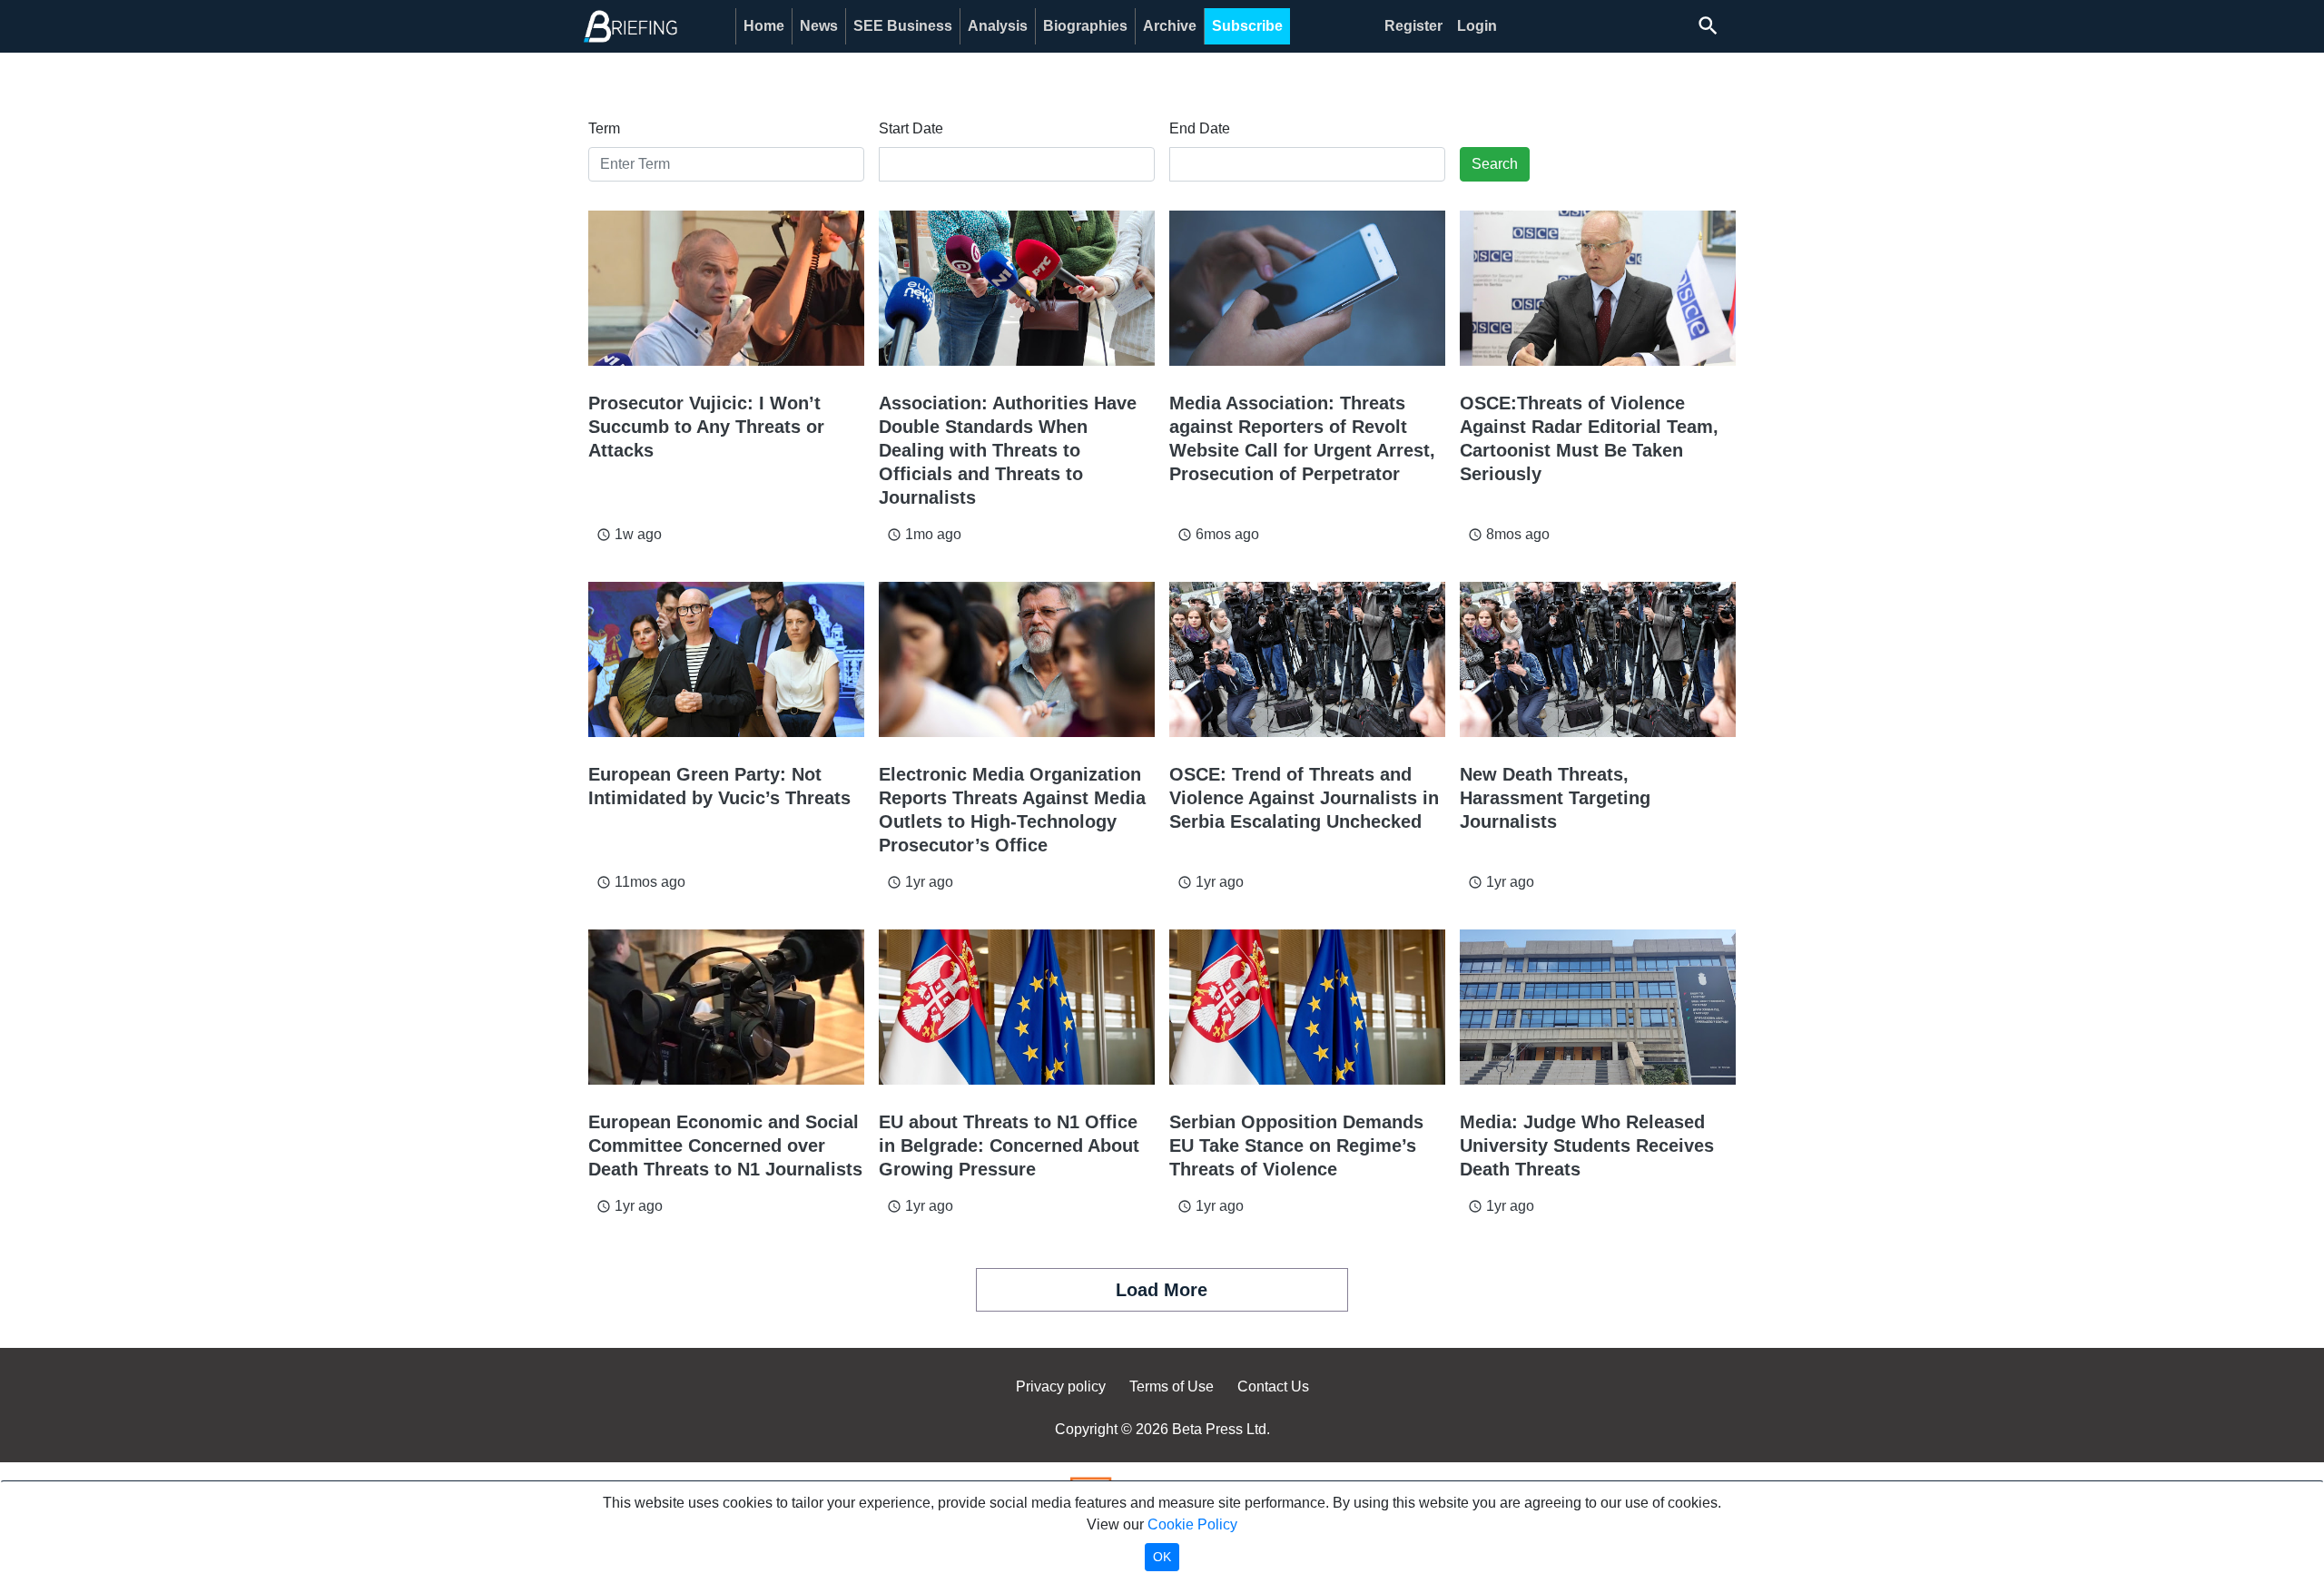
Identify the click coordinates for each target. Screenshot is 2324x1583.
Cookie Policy (1192, 1524)
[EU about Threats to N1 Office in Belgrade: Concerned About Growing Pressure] (1017, 1007)
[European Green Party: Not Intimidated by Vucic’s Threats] (726, 659)
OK (1162, 1557)
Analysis (998, 26)
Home (764, 26)
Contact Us (1273, 1386)
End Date (1200, 128)
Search (1495, 164)
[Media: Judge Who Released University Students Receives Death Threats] (1598, 1007)
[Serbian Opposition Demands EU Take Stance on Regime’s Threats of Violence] (1307, 1007)
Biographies (1085, 26)
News (819, 26)
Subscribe (1247, 26)
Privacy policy (1061, 1386)
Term (604, 128)
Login (1477, 26)
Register (1413, 26)
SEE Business (903, 26)
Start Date (911, 128)
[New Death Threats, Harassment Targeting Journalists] (1598, 659)
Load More (1162, 1290)
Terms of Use (1172, 1386)
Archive (1170, 26)
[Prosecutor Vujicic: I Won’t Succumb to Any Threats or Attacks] (726, 288)
